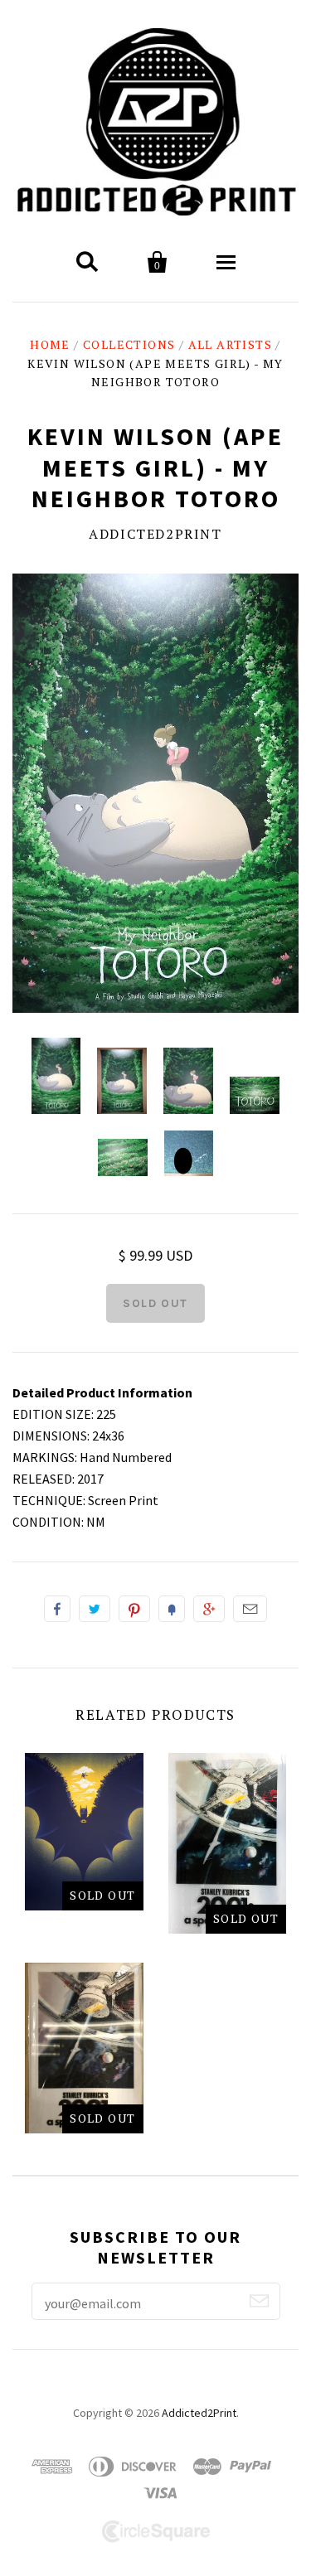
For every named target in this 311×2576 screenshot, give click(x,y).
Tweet (95, 1609)
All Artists (230, 344)
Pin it (134, 1609)
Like (57, 1609)
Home (50, 344)
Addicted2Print (155, 534)
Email (250, 1609)
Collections (129, 344)
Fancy (172, 1609)
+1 (209, 1609)
